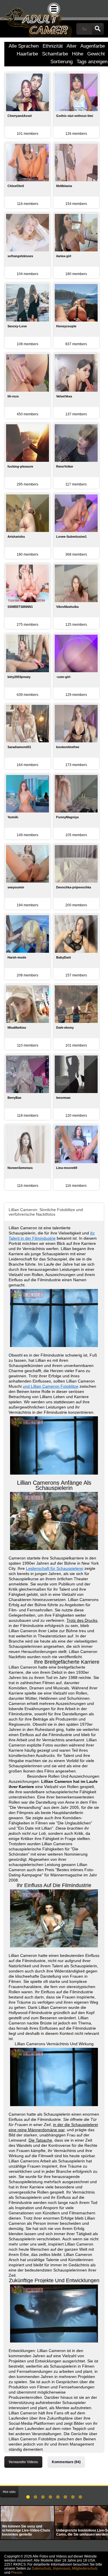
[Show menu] (54, 9)
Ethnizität (53, 46)
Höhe (78, 54)
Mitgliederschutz (85, 2568)
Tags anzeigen (92, 62)
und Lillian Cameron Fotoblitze (51, 1386)
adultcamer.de (36, 19)
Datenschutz (41, 2568)
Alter (72, 46)
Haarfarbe (27, 54)
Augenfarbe (93, 46)
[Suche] (98, 29)
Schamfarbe (55, 54)
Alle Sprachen (24, 46)
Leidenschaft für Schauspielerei (55, 1568)
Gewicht (96, 54)
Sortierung (61, 62)
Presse (17, 2573)
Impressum (62, 2568)
